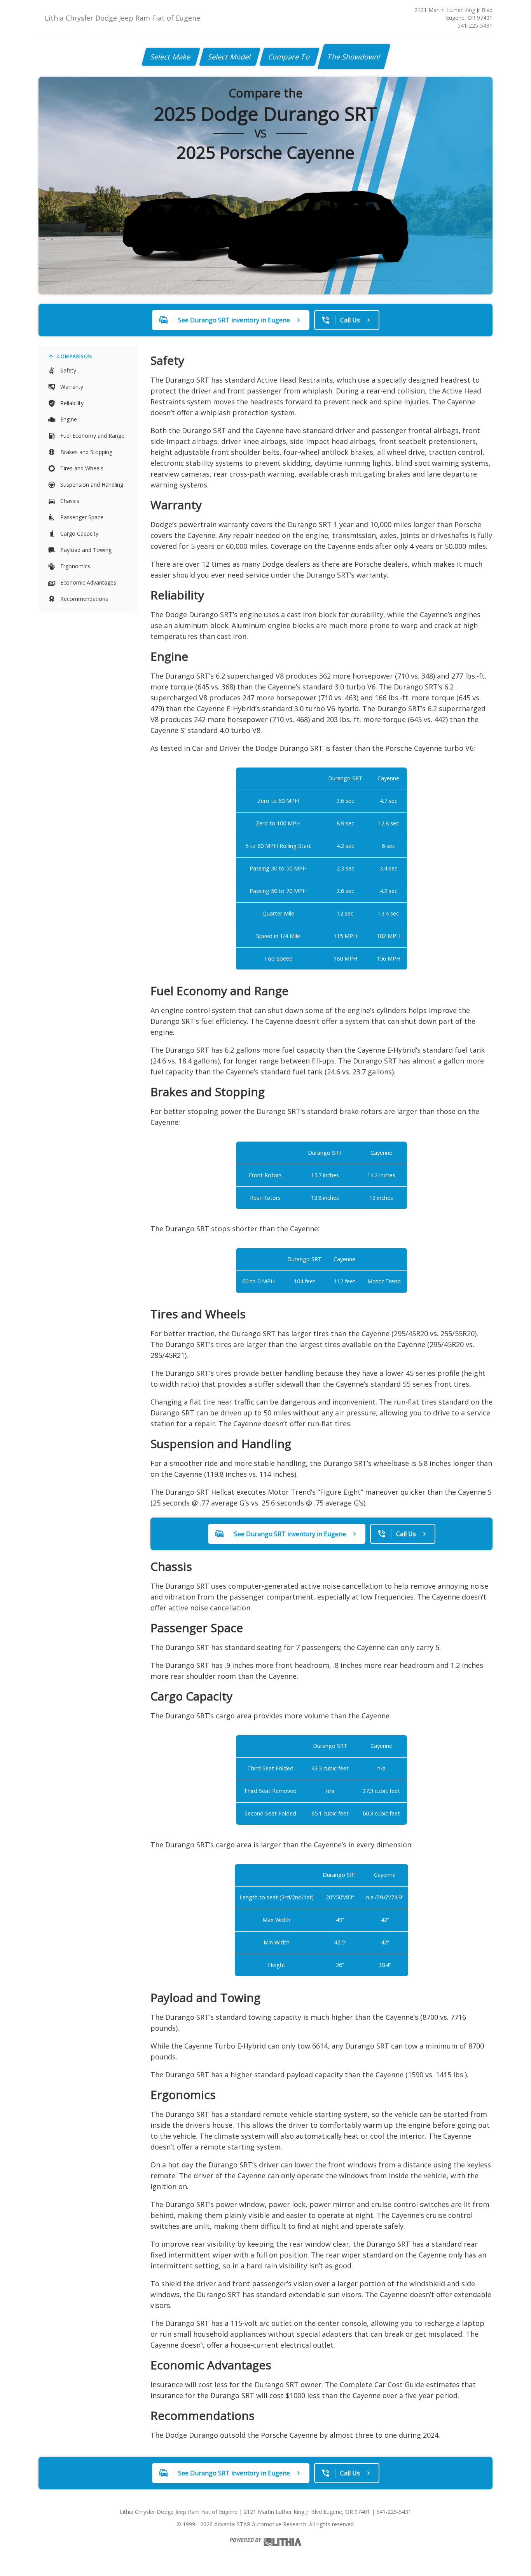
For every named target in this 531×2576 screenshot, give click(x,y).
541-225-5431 (475, 25)
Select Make (171, 57)
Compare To (289, 57)
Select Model (230, 57)
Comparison (75, 356)
